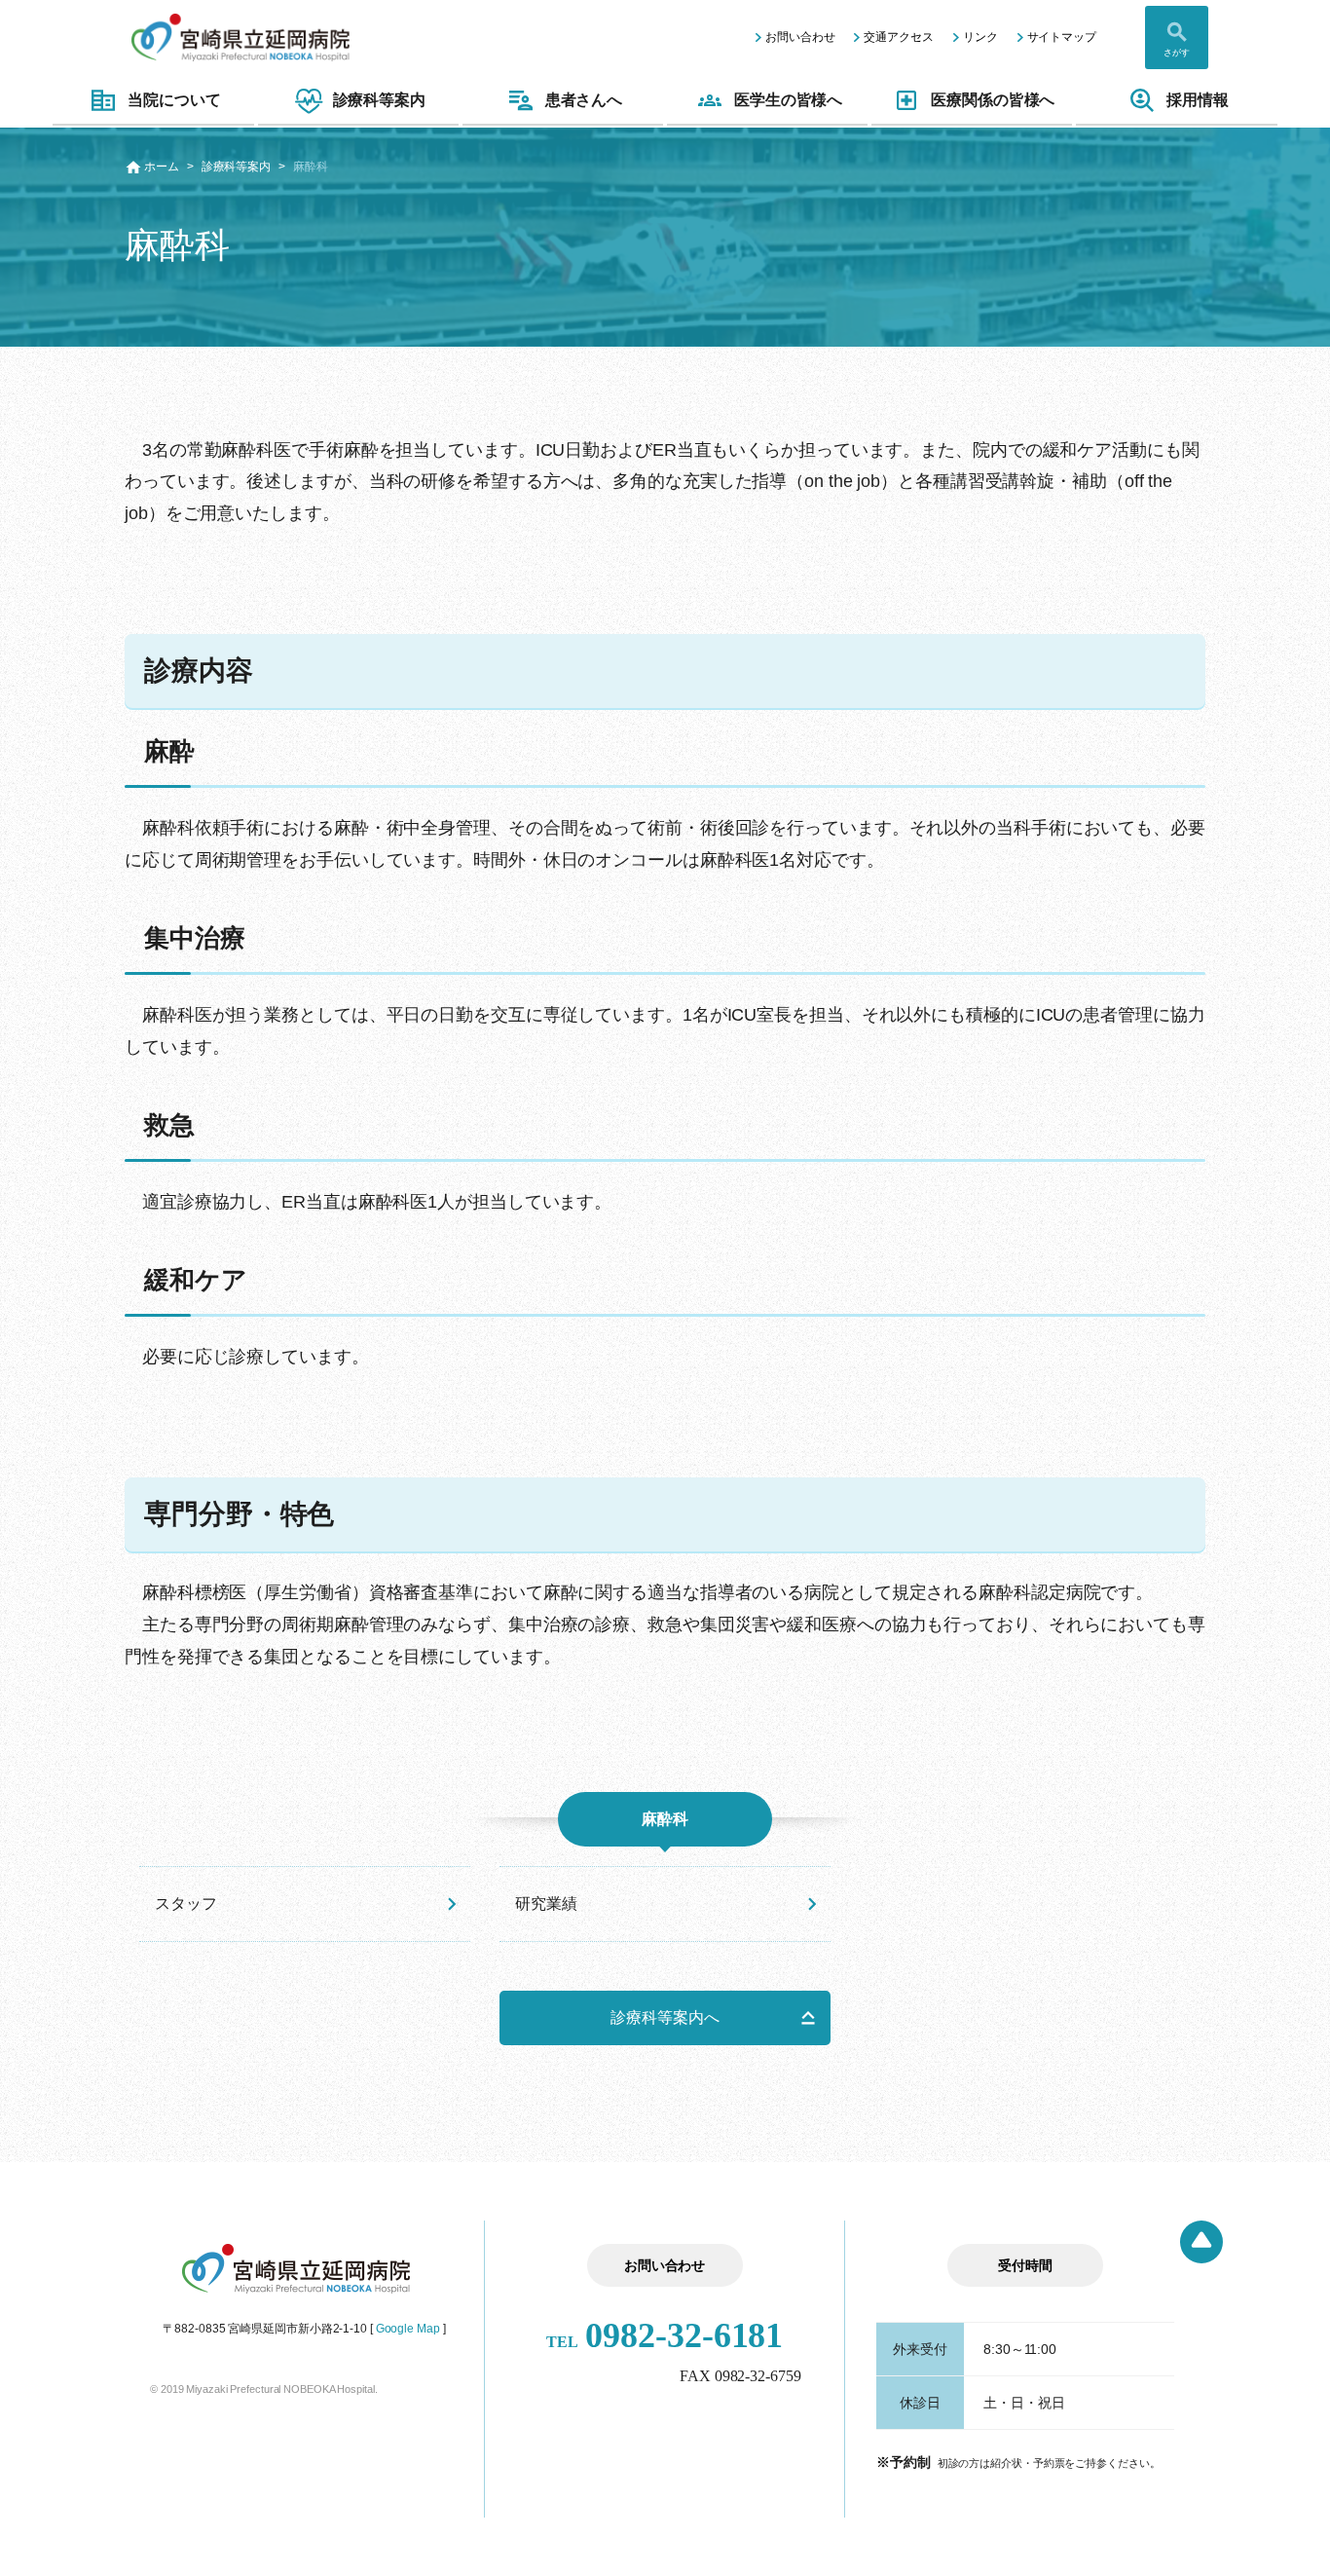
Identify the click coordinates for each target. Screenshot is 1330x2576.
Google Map (408, 2329)
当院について (174, 100)
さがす (1177, 53)
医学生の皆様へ (788, 100)
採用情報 (1198, 100)
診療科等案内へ (665, 2017)
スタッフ (186, 1904)
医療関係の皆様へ (993, 100)
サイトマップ (1062, 37)
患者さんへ (584, 100)
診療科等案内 (379, 100)
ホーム (162, 167)
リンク (980, 37)
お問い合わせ (800, 37)
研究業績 (546, 1904)
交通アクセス (898, 37)
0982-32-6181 (665, 2335)
